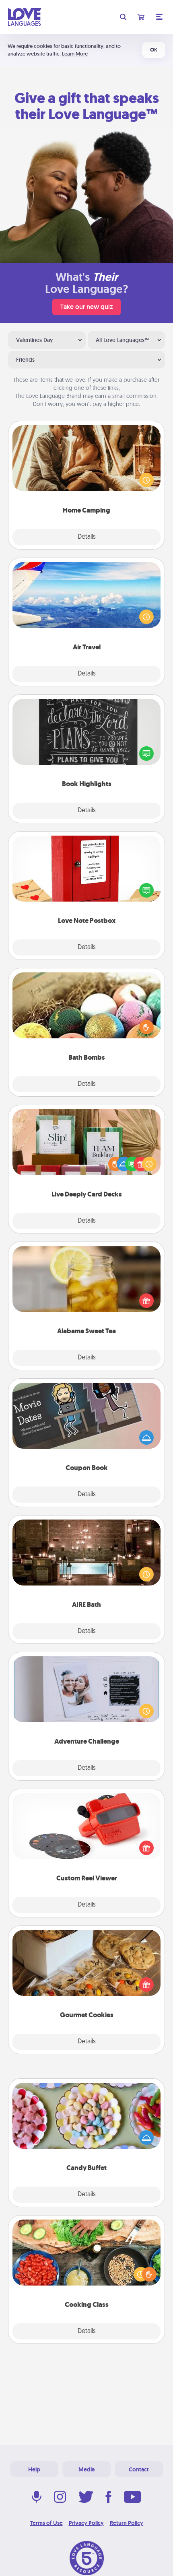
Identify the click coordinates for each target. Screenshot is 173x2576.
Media (86, 2469)
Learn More (75, 54)
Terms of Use (46, 2523)
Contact (139, 2469)
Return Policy (127, 2523)
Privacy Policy (86, 2523)
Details (87, 537)
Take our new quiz (86, 307)
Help (34, 2469)
